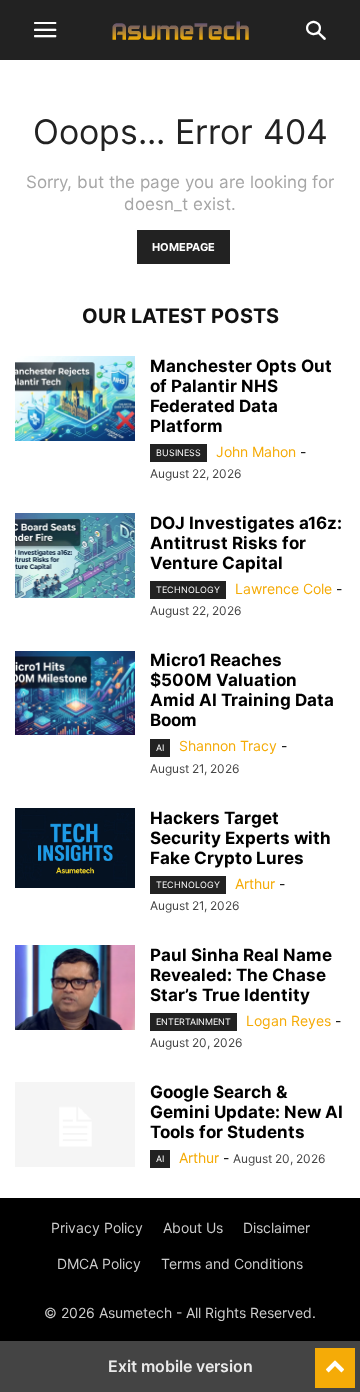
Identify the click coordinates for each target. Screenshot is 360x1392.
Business (178, 452)
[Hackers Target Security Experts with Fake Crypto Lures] (75, 848)
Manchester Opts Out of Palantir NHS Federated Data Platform (241, 396)
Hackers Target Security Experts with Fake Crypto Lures (240, 838)
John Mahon (256, 451)
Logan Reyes (288, 1020)
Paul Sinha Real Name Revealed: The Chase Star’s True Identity (241, 975)
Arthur (255, 883)
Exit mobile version (180, 1366)
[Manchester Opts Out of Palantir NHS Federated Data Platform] (75, 401)
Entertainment (193, 1021)
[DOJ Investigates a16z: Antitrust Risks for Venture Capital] (75, 558)
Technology (188, 589)
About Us (193, 1227)
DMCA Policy (99, 1263)
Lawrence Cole (283, 588)
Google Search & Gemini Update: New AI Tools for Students (246, 1112)
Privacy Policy (97, 1227)
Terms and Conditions (232, 1263)
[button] (45, 30)
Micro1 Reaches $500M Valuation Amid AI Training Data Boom (242, 690)
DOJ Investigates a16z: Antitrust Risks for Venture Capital (246, 543)
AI (160, 747)
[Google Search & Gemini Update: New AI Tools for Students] (75, 1127)
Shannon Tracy (228, 745)
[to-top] (335, 1359)
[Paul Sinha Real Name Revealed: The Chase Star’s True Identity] (75, 990)
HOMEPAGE (183, 247)
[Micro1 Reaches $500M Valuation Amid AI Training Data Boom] (75, 695)
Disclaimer (276, 1227)
